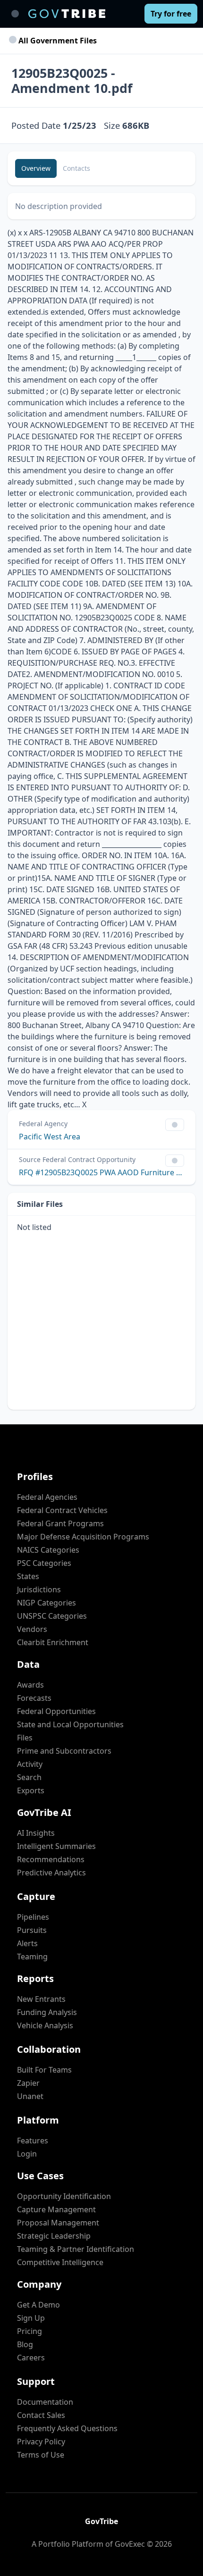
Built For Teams (44, 2070)
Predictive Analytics (51, 1873)
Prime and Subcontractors (64, 1751)
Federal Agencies (47, 1497)
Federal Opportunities (56, 1711)
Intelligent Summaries (56, 1846)
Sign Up (31, 2318)
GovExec (130, 2544)
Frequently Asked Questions (67, 2428)
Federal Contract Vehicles (62, 1510)
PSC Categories (44, 1563)
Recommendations (51, 1859)
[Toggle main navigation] (15, 14)
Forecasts (34, 1698)
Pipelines (33, 1917)
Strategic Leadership (54, 2236)
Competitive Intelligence (60, 2262)
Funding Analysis (47, 2012)
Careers (31, 2358)
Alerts (27, 1943)
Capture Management (56, 2209)
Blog (25, 2344)
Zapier (28, 2083)
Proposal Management (58, 2223)
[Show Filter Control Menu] (175, 1125)
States (28, 1576)
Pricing (30, 2331)
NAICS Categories (48, 1550)
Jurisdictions (39, 1589)
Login (27, 2154)
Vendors (32, 1629)
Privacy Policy (41, 2442)
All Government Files (57, 41)
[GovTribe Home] (67, 14)
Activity (30, 1764)
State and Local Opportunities (70, 1724)
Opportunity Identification (64, 2196)
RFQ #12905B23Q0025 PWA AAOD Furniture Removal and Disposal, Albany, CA (101, 1172)
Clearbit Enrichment (53, 1642)
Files (25, 1738)
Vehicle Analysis (45, 2025)
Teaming (32, 1957)
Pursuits (32, 1930)
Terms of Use (41, 2455)
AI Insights (36, 1833)
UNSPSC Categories (52, 1616)
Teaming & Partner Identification (76, 2249)
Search (29, 1777)
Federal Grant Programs (60, 1523)
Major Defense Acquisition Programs (83, 1537)
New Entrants (41, 1999)
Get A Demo (38, 2305)
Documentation (45, 2402)
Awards (30, 1685)
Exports (31, 1790)
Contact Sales (41, 2415)
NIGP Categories (47, 1603)
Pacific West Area (50, 1137)
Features (33, 2141)
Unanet (30, 2096)
